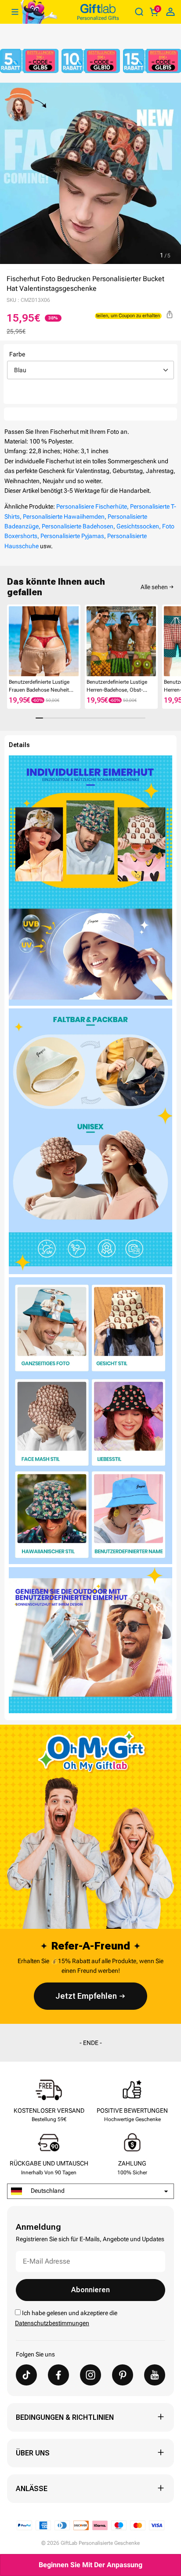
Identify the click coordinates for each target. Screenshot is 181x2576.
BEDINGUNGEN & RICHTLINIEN (65, 2417)
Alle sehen (154, 587)
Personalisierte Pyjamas (72, 536)
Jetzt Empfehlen (86, 1996)
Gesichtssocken (138, 526)
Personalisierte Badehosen (78, 526)
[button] (11, 641)
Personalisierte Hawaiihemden (64, 517)
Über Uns (33, 2453)
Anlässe (32, 2489)
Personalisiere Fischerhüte (92, 506)
